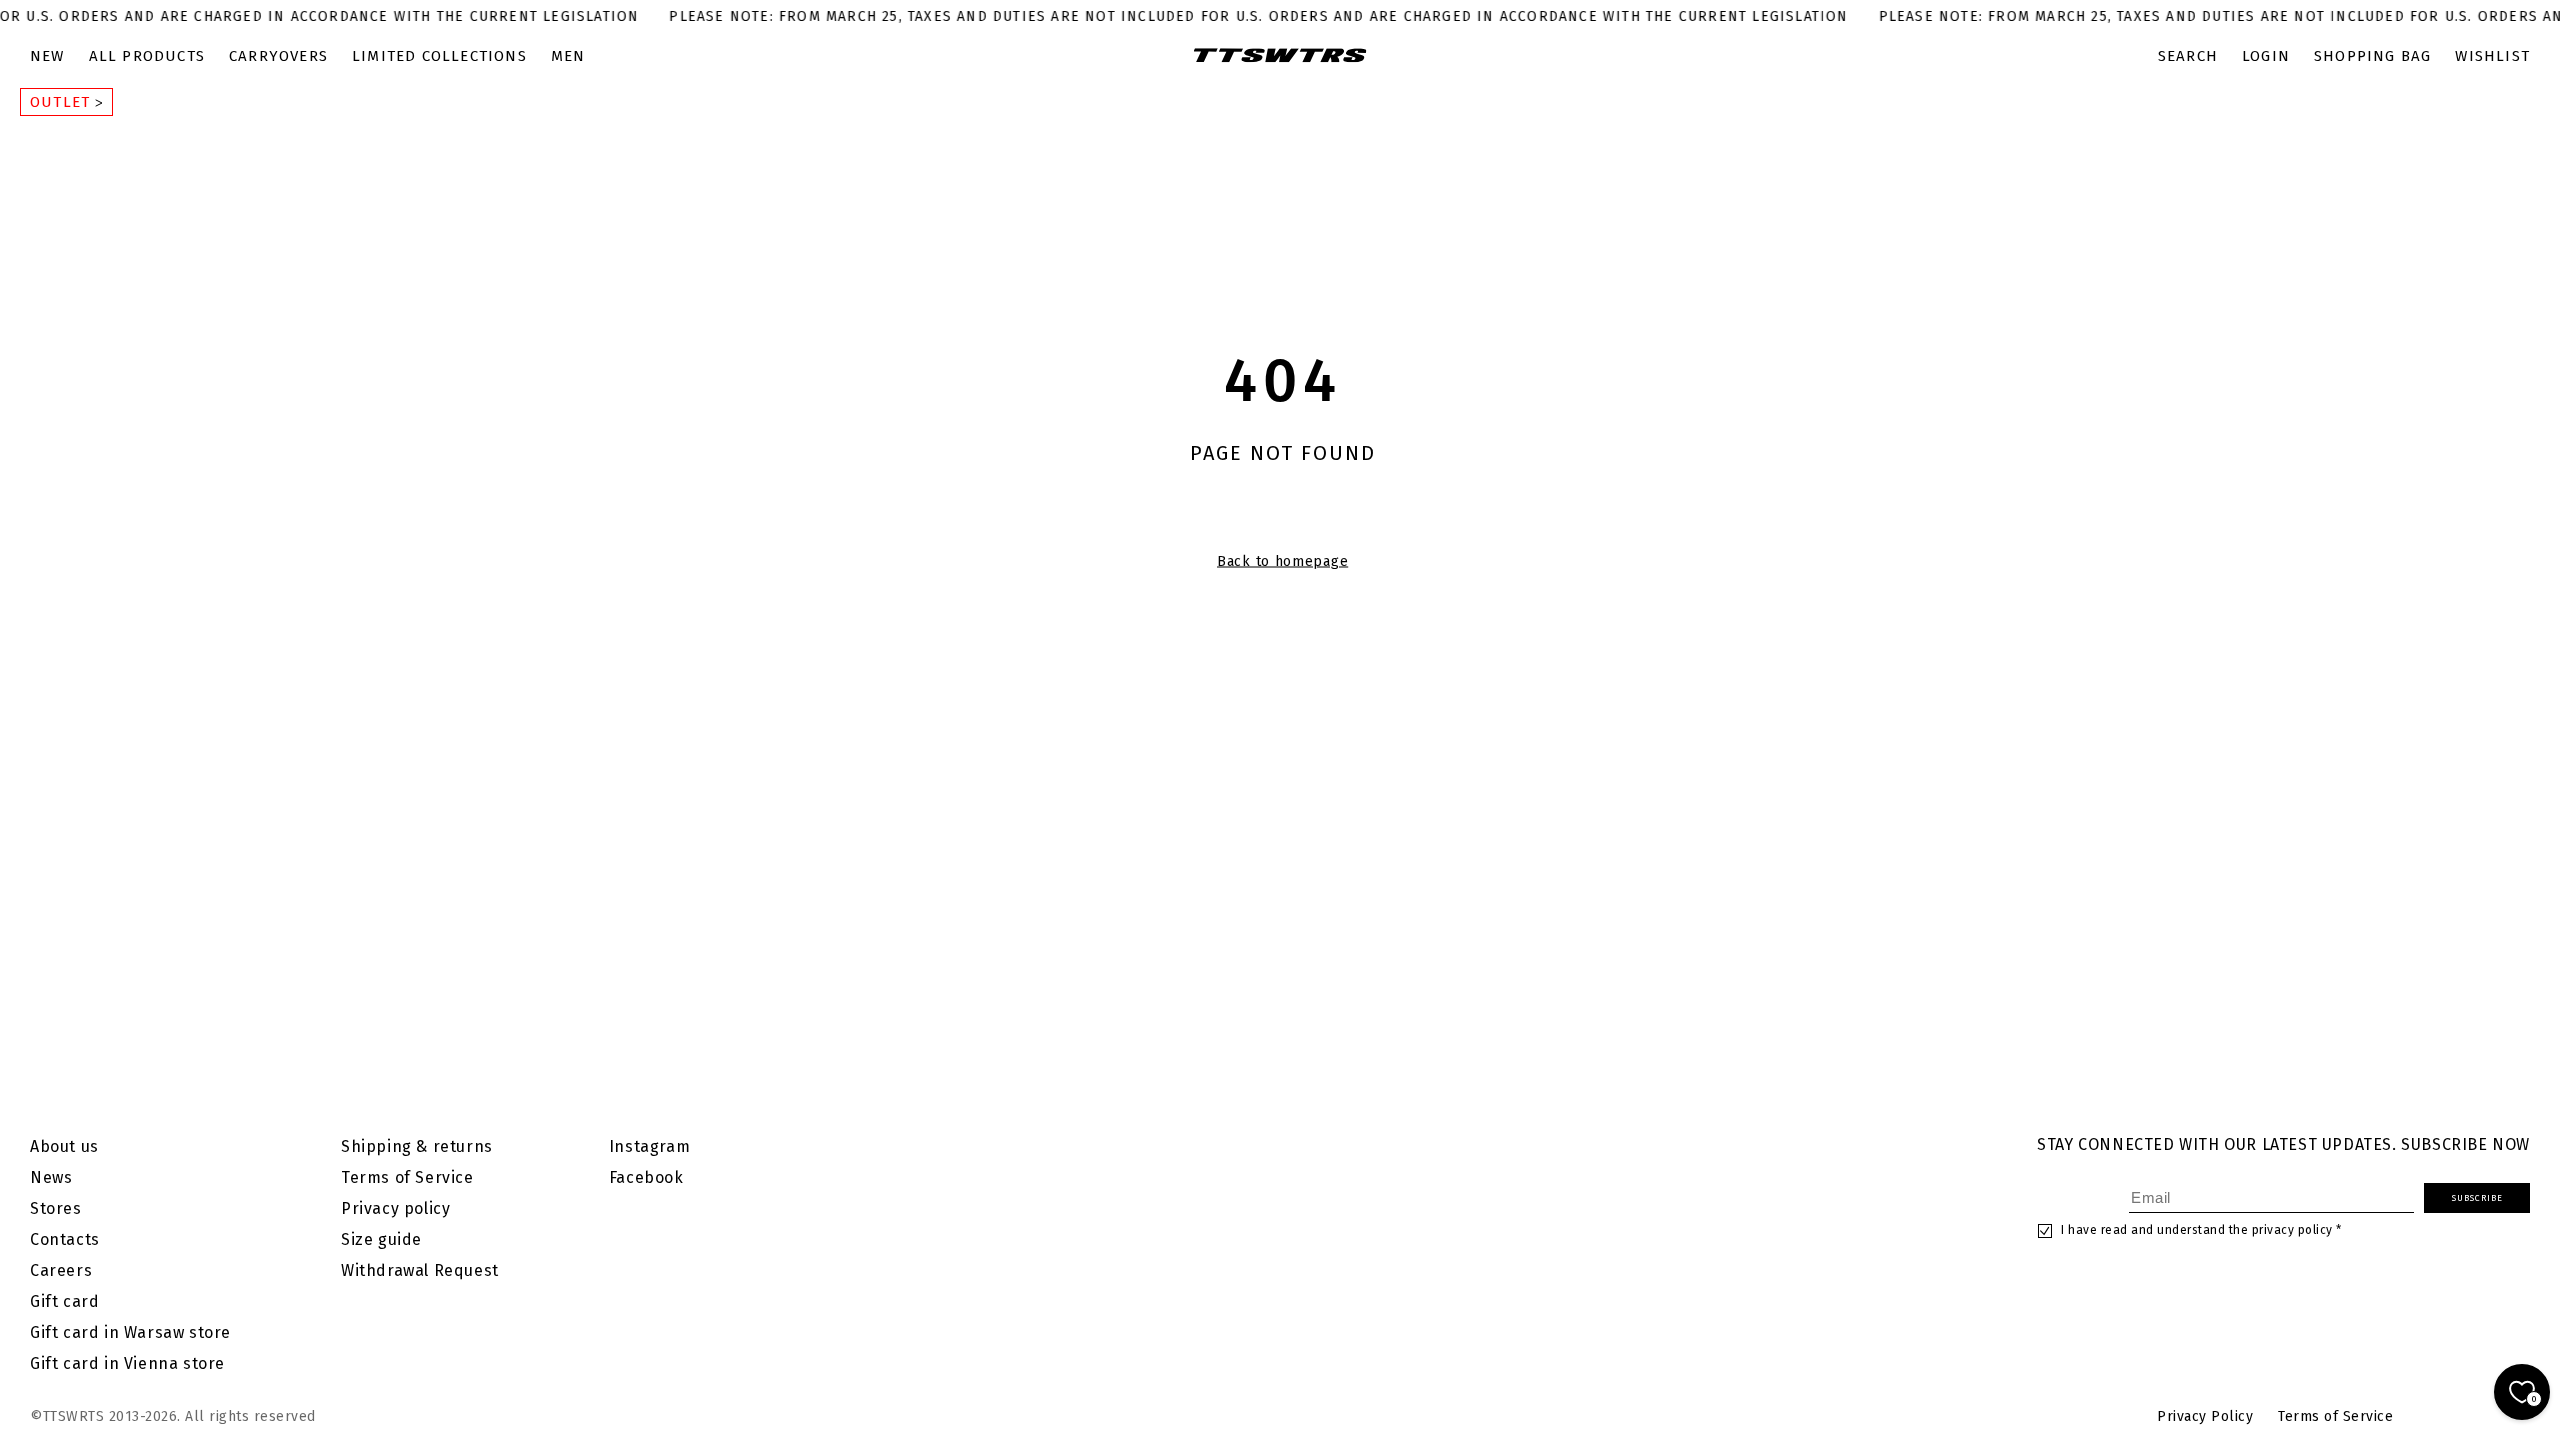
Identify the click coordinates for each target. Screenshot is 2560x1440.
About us (64, 1146)
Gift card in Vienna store (127, 1363)
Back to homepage (1282, 561)
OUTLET (62, 102)
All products (147, 56)
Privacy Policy (2205, 1416)
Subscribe (2477, 1198)
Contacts (65, 1239)
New (47, 56)
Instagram (649, 1146)
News (51, 1177)
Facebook (646, 1177)
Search (2188, 56)
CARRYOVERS (278, 56)
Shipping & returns (417, 1146)
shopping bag (2372, 56)
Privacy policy (395, 1208)
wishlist (2492, 56)
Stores (56, 1208)
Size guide (381, 1239)
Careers (61, 1270)
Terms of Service (407, 1177)
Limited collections (439, 56)
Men (568, 56)
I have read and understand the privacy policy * (2201, 1230)
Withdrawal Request (420, 1270)
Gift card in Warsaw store (130, 1332)
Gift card (64, 1301)
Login (2266, 56)
